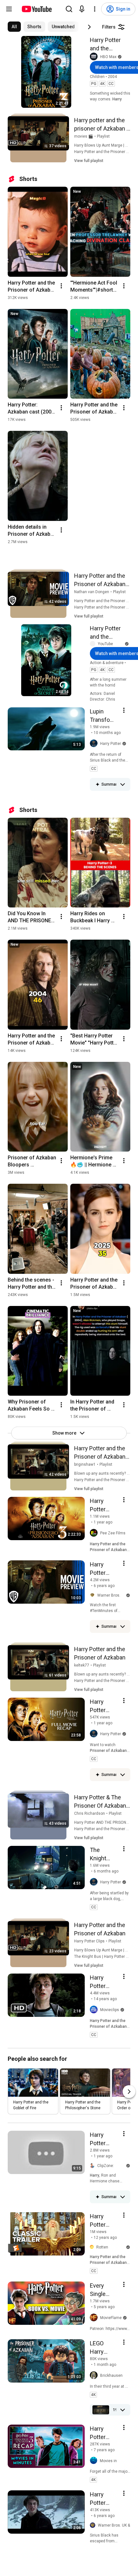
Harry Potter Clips (89, 1941)
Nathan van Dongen (92, 592)
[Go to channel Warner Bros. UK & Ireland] (94, 2525)
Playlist (103, 136)
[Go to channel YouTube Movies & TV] (94, 644)
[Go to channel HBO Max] (95, 57)
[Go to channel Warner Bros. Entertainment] (94, 1595)
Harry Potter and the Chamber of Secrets (105, 633)
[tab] (14, 27)
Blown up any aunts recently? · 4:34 (105, 1473)
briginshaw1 (85, 1464)
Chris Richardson (90, 1813)
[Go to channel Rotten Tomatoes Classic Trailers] (93, 2247)
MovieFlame (111, 2318)
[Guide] (9, 9)
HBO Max (108, 57)
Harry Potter (111, 744)
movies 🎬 (84, 136)
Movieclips (110, 2010)
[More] (123, 784)
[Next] (89, 27)
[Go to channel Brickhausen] (95, 2376)
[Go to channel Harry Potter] (95, 744)
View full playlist (89, 161)
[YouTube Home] (36, 9)
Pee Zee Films (113, 1533)
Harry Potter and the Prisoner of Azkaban (105, 45)
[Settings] (95, 9)
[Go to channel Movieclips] (95, 2010)
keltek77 (82, 1665)
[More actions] (61, 286)
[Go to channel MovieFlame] (95, 2318)
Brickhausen (111, 2376)
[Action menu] (124, 710)
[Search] (69, 9)
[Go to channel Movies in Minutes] (95, 2461)
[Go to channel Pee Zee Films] (95, 1533)
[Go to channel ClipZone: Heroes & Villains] (94, 2166)
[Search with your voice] (82, 9)
